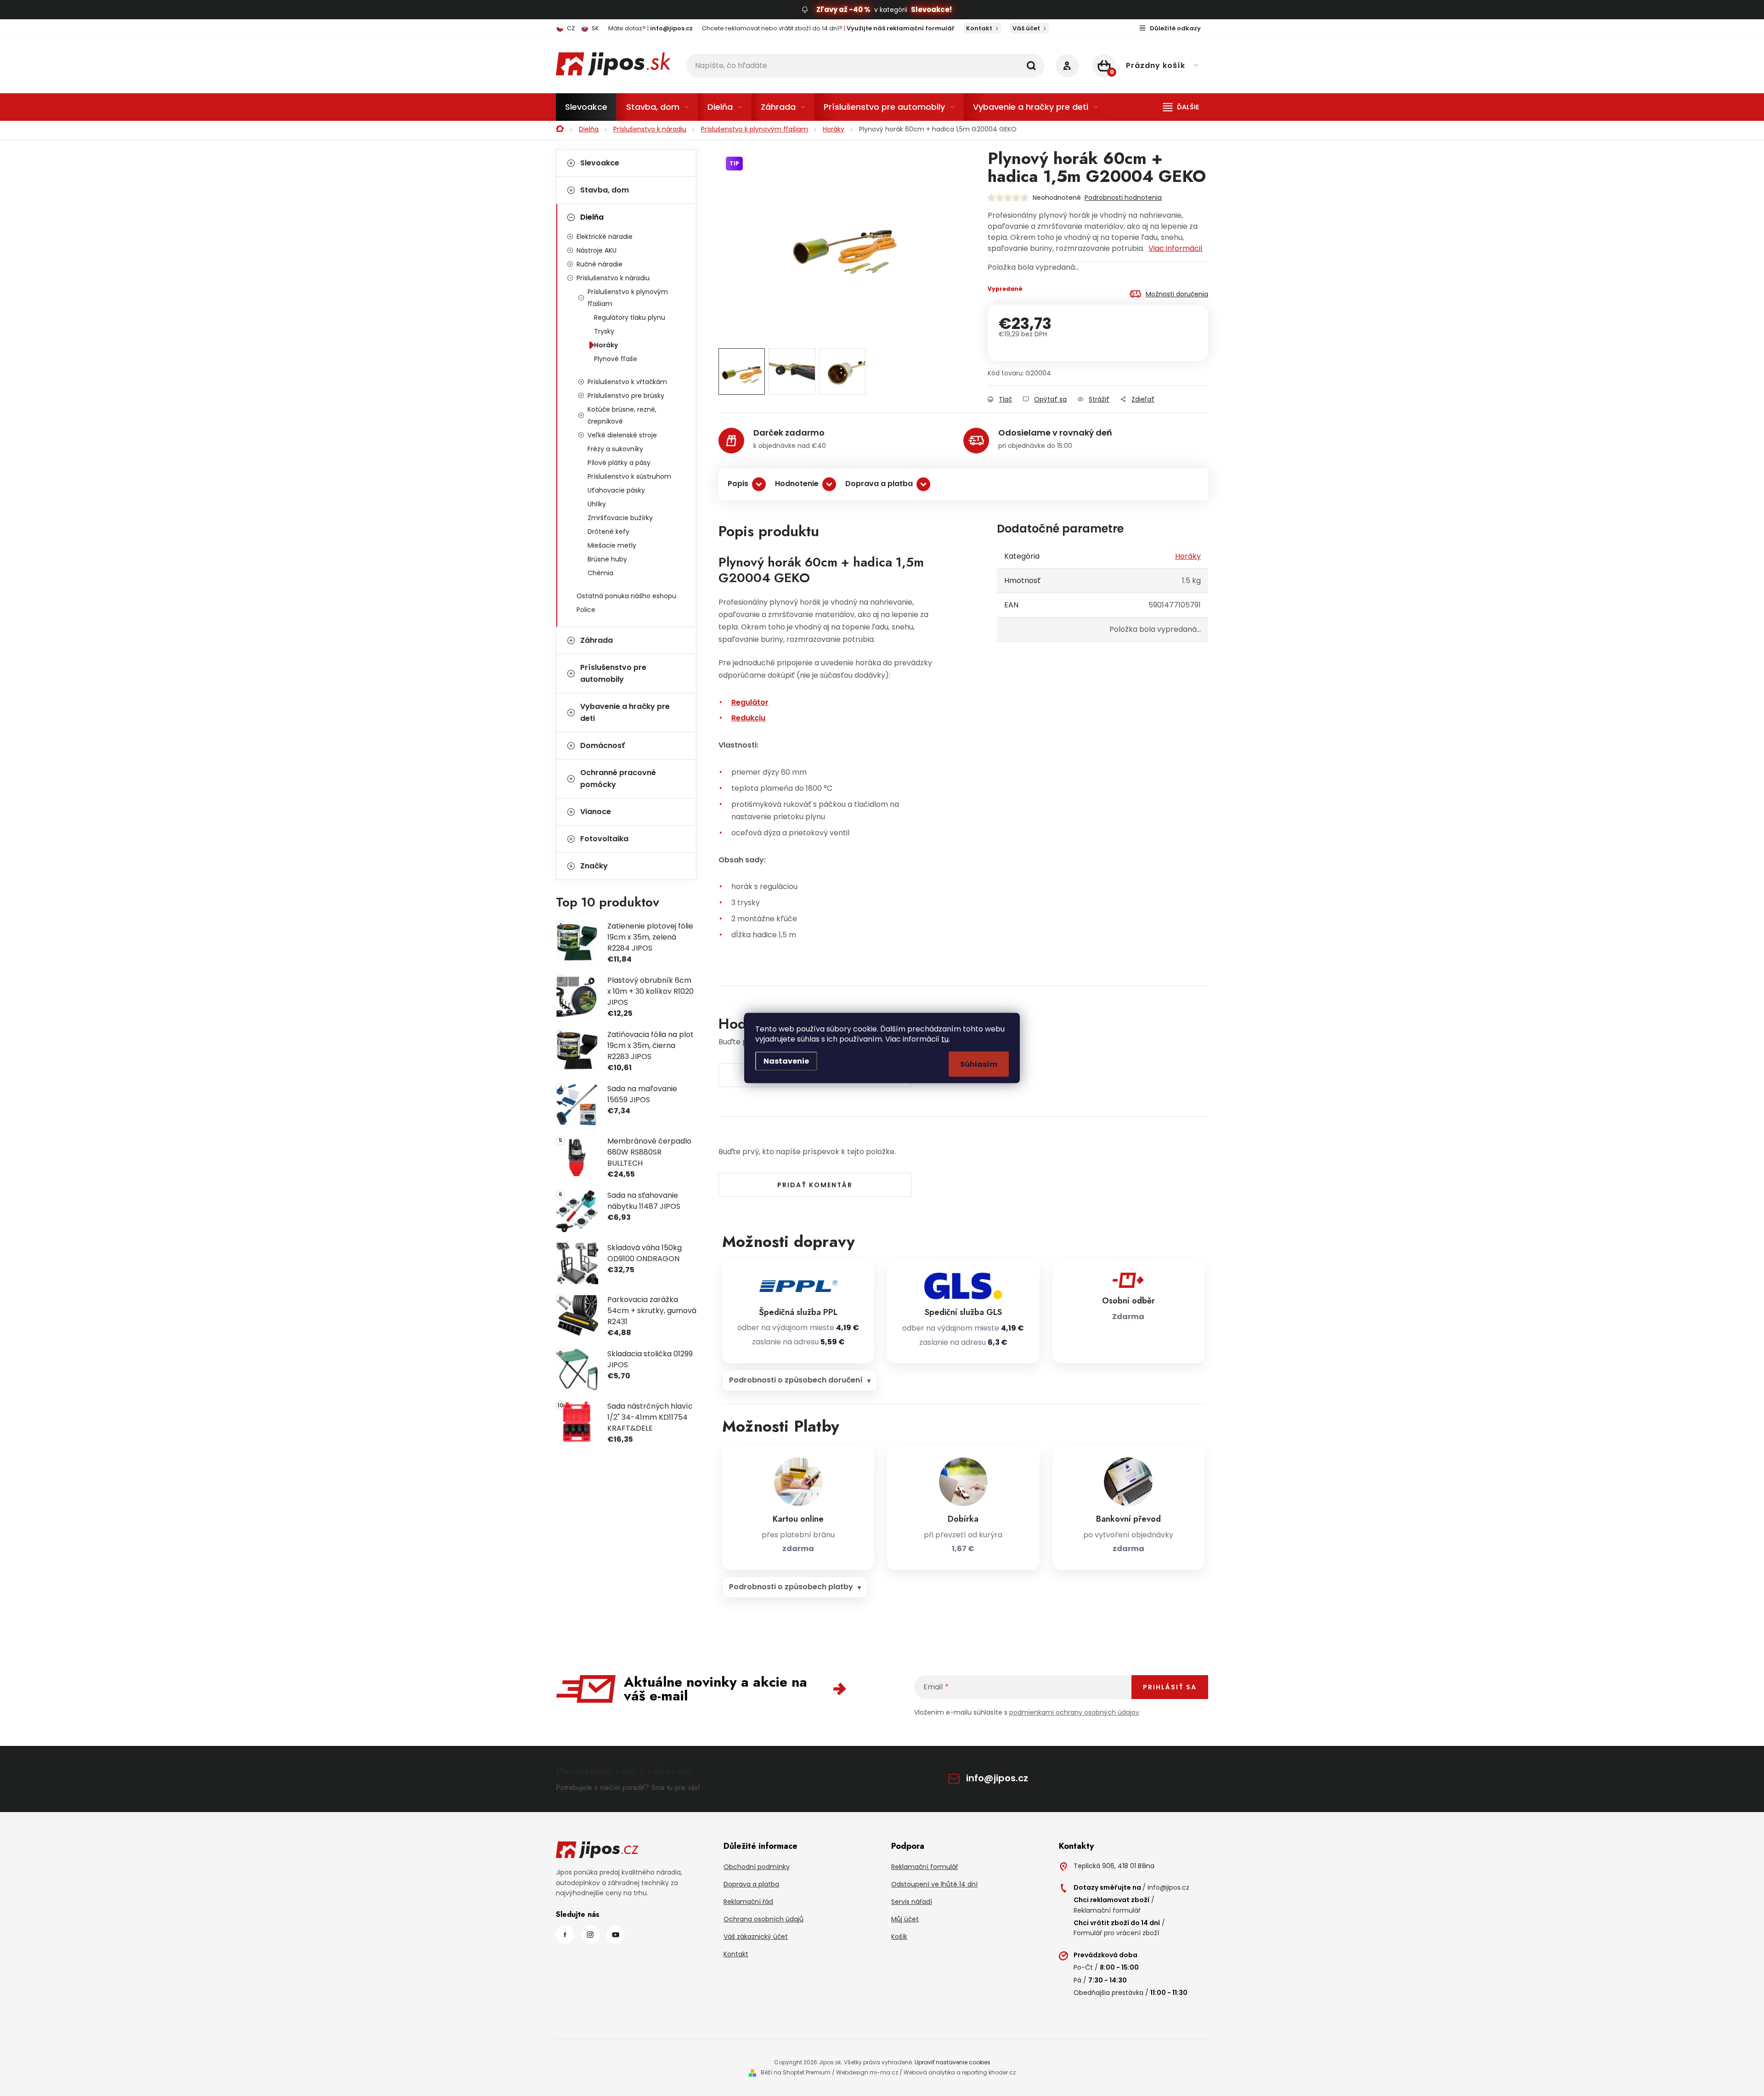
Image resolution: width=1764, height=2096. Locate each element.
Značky (594, 866)
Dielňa (592, 217)
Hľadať (1031, 66)
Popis (738, 484)
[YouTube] (616, 1935)
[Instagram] (590, 1935)
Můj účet (905, 1919)
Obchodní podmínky (757, 1867)
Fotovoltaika (604, 839)
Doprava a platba (879, 484)
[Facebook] (565, 1935)
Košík (899, 1937)
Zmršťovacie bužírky (620, 518)
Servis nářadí (912, 1902)
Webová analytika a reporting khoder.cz (960, 2072)
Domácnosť (602, 745)
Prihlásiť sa (1170, 1687)
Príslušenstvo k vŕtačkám (627, 382)
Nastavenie (786, 1061)
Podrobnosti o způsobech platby (791, 1587)
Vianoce (596, 812)
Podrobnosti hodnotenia (1123, 198)
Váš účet (1026, 28)
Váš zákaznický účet (756, 1937)
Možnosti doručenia (1177, 294)
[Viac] (1181, 107)
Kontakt (979, 28)
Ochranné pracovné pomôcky (618, 779)
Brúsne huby (607, 559)
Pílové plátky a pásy (619, 463)
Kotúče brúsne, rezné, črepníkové (622, 415)
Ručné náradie (599, 264)
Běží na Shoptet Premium (796, 2072)
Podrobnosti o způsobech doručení (796, 1380)
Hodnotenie (797, 484)
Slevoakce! (931, 9)
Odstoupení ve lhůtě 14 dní (934, 1884)
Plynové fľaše (616, 359)
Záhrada (596, 640)
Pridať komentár (815, 1185)
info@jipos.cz (997, 1778)
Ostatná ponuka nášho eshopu (626, 596)
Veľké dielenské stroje (622, 435)
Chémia (600, 573)
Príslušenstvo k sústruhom (629, 476)
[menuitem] (586, 107)
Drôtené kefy (608, 532)
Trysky (604, 331)
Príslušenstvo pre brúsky (626, 396)
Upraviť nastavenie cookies (953, 2062)
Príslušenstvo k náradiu (613, 278)
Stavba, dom (605, 190)
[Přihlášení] (1067, 66)
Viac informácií (1176, 248)
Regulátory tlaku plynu (630, 317)
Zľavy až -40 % (843, 9)
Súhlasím (979, 1064)
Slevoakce (600, 163)
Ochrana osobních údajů (763, 1919)
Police (586, 610)
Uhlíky (597, 504)
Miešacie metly (612, 545)
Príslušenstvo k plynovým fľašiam (628, 298)
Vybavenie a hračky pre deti (625, 712)
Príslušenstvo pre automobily (613, 673)
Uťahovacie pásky (616, 490)
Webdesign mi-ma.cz (867, 2072)
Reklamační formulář (925, 1867)
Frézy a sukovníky (615, 449)
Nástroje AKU (596, 250)
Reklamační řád (748, 1902)
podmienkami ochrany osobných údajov (1074, 1712)
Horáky (606, 345)
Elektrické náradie (605, 237)
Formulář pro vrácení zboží (1116, 1933)
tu (945, 1039)
